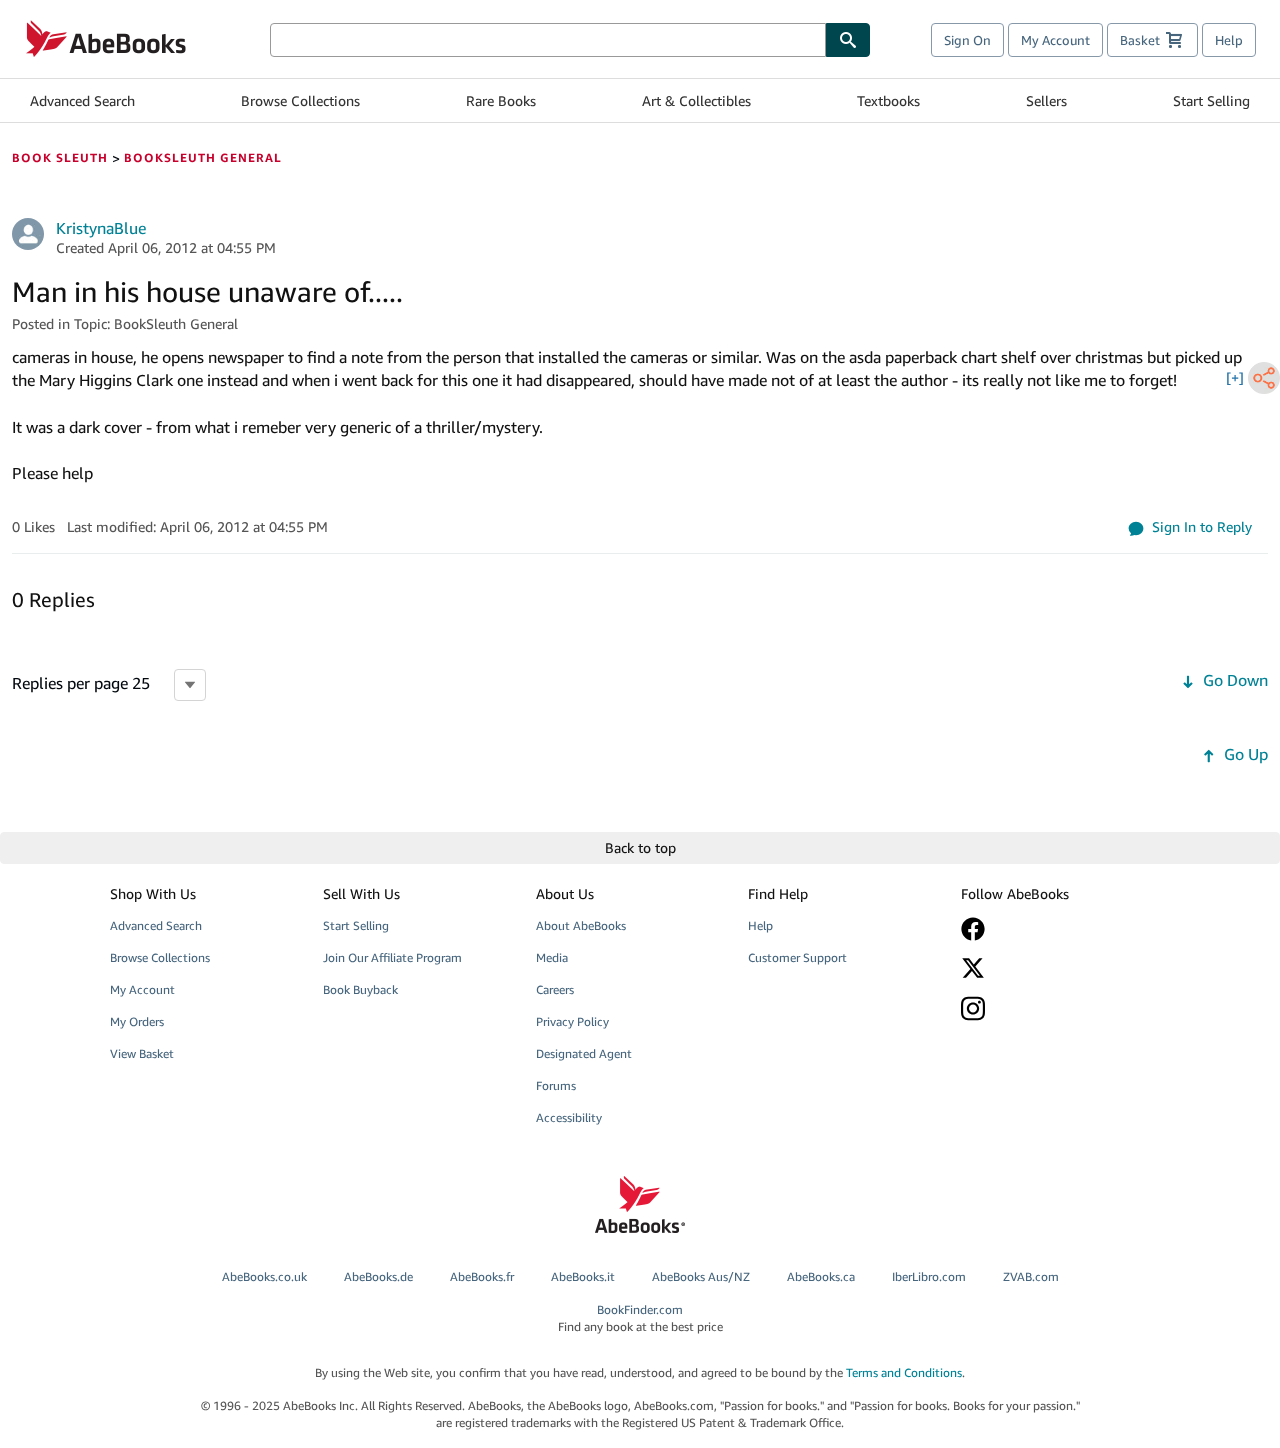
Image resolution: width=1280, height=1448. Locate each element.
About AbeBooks (581, 925)
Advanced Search (82, 100)
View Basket (142, 1053)
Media (552, 957)
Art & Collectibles (696, 100)
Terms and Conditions (904, 1372)
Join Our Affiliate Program (392, 957)
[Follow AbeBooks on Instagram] (1053, 1008)
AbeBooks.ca (821, 1276)
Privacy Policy (572, 1021)
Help (1229, 40)
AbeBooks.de (378, 1276)
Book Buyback (360, 989)
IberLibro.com (929, 1276)
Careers (555, 989)
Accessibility (569, 1117)
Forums (556, 1085)
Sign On (967, 40)
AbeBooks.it (583, 1276)
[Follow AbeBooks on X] (1053, 968)
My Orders (137, 1021)
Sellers (1046, 100)
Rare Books (501, 100)
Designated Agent (584, 1053)
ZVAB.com (1031, 1276)
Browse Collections (300, 100)
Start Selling (1211, 100)
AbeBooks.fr (482, 1276)
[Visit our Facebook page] (1053, 929)
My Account (1055, 40)
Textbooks (888, 100)
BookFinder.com (640, 1318)
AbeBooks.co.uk (264, 1276)
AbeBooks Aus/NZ (701, 1276)
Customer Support (797, 957)
